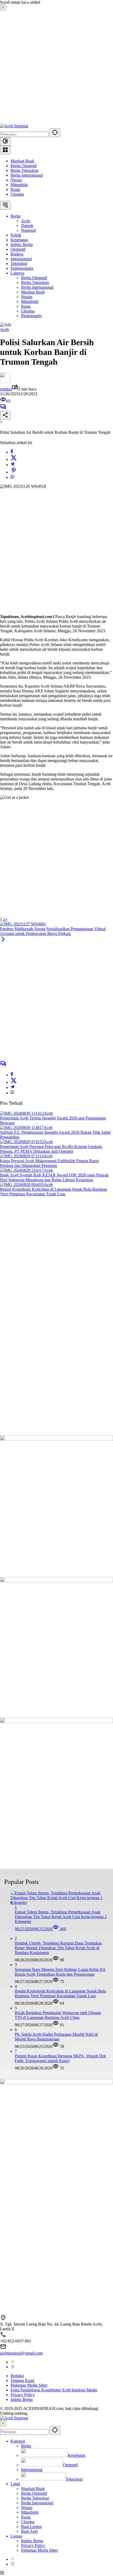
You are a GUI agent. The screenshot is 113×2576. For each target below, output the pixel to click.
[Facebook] (12, 452)
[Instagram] (13, 2367)
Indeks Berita (22, 2399)
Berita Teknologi (24, 170)
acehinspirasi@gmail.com (21, 2353)
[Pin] (14, 472)
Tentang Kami (22, 2380)
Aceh (4, 329)
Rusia (15, 189)
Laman (16, 2536)
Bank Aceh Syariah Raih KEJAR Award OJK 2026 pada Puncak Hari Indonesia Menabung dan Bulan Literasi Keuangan (54, 1177)
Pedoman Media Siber (29, 2385)
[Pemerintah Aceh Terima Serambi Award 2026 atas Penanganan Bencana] (22, 1113)
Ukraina (17, 194)
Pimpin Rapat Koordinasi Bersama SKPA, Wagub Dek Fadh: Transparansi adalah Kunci (60, 2058)
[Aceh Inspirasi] (14, 126)
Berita (26, 2446)
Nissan (16, 180)
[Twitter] (14, 459)
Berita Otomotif (24, 166)
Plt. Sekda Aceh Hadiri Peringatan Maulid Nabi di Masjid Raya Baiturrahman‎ (56, 2037)
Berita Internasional (27, 175)
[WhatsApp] (12, 477)
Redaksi (17, 2376)
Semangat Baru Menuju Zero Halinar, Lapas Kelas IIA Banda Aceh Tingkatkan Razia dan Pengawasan (60, 1972)
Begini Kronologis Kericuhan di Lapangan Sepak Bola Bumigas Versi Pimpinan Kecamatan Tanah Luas (53, 1192)
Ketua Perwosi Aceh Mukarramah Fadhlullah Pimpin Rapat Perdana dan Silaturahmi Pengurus (49, 1163)
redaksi (6, 389)
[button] (55, 133)
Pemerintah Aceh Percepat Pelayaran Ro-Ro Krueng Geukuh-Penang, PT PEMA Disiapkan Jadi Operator (51, 1149)
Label (15, 2484)
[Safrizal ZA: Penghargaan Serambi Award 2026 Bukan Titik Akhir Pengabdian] (22, 1128)
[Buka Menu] (5, 150)
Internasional (32, 2470)
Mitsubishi (19, 185)
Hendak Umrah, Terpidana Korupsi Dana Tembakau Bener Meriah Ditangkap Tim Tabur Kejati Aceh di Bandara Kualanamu (58, 1948)
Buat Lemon (31, 2527)
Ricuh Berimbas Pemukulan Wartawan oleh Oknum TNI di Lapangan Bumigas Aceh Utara (58, 2015)
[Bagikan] (5, 415)
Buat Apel (29, 2531)
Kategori (18, 2441)
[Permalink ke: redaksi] (5, 382)
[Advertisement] (56, 67)
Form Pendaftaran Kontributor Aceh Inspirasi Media (54, 2390)
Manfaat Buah (22, 161)
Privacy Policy (23, 2395)
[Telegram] (12, 465)
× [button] (3, 2423)
